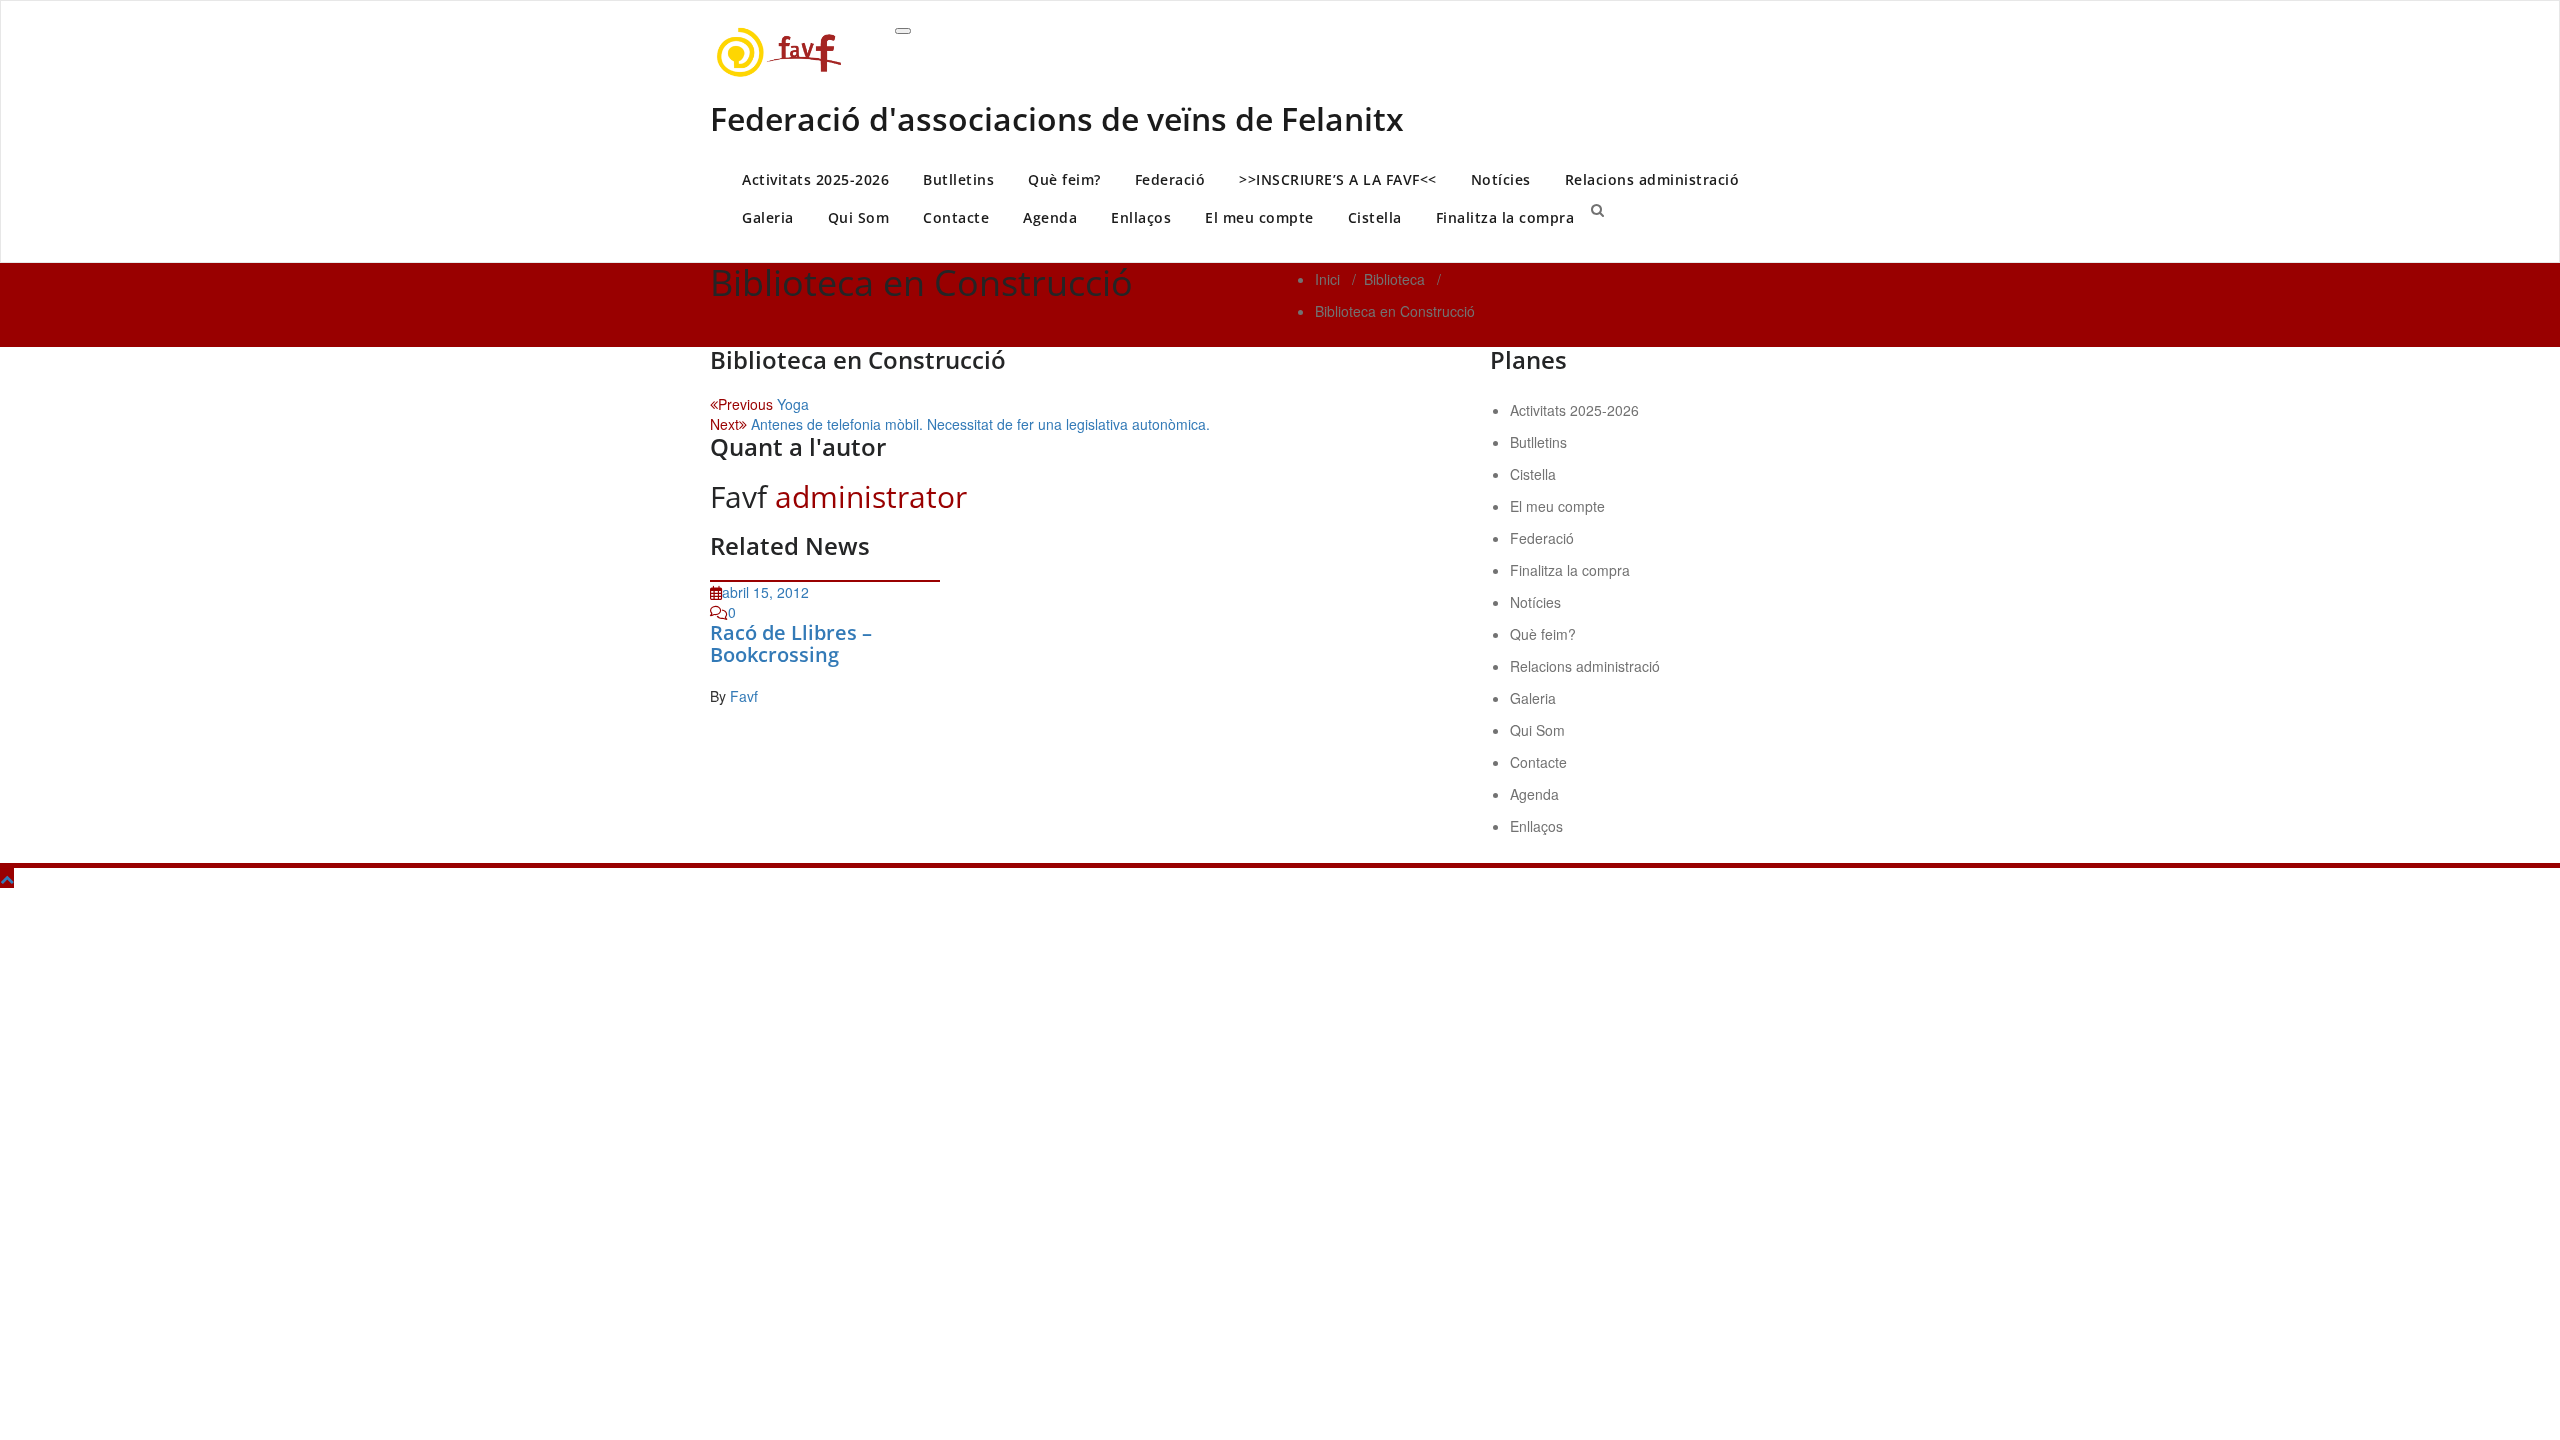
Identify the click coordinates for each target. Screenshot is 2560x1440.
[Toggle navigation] (903, 31)
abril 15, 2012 (765, 592)
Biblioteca (1394, 279)
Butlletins (958, 179)
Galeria (768, 217)
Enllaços (1141, 217)
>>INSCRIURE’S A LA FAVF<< (1338, 179)
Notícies (1501, 179)
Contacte (956, 217)
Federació (1170, 179)
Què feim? (1064, 179)
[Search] (1597, 209)
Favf (744, 696)
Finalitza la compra (1505, 217)
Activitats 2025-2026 (815, 179)
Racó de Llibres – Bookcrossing (791, 643)
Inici (1327, 279)
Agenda (1050, 217)
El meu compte (1259, 217)
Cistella (1375, 217)
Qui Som (859, 217)
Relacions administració (1652, 179)
